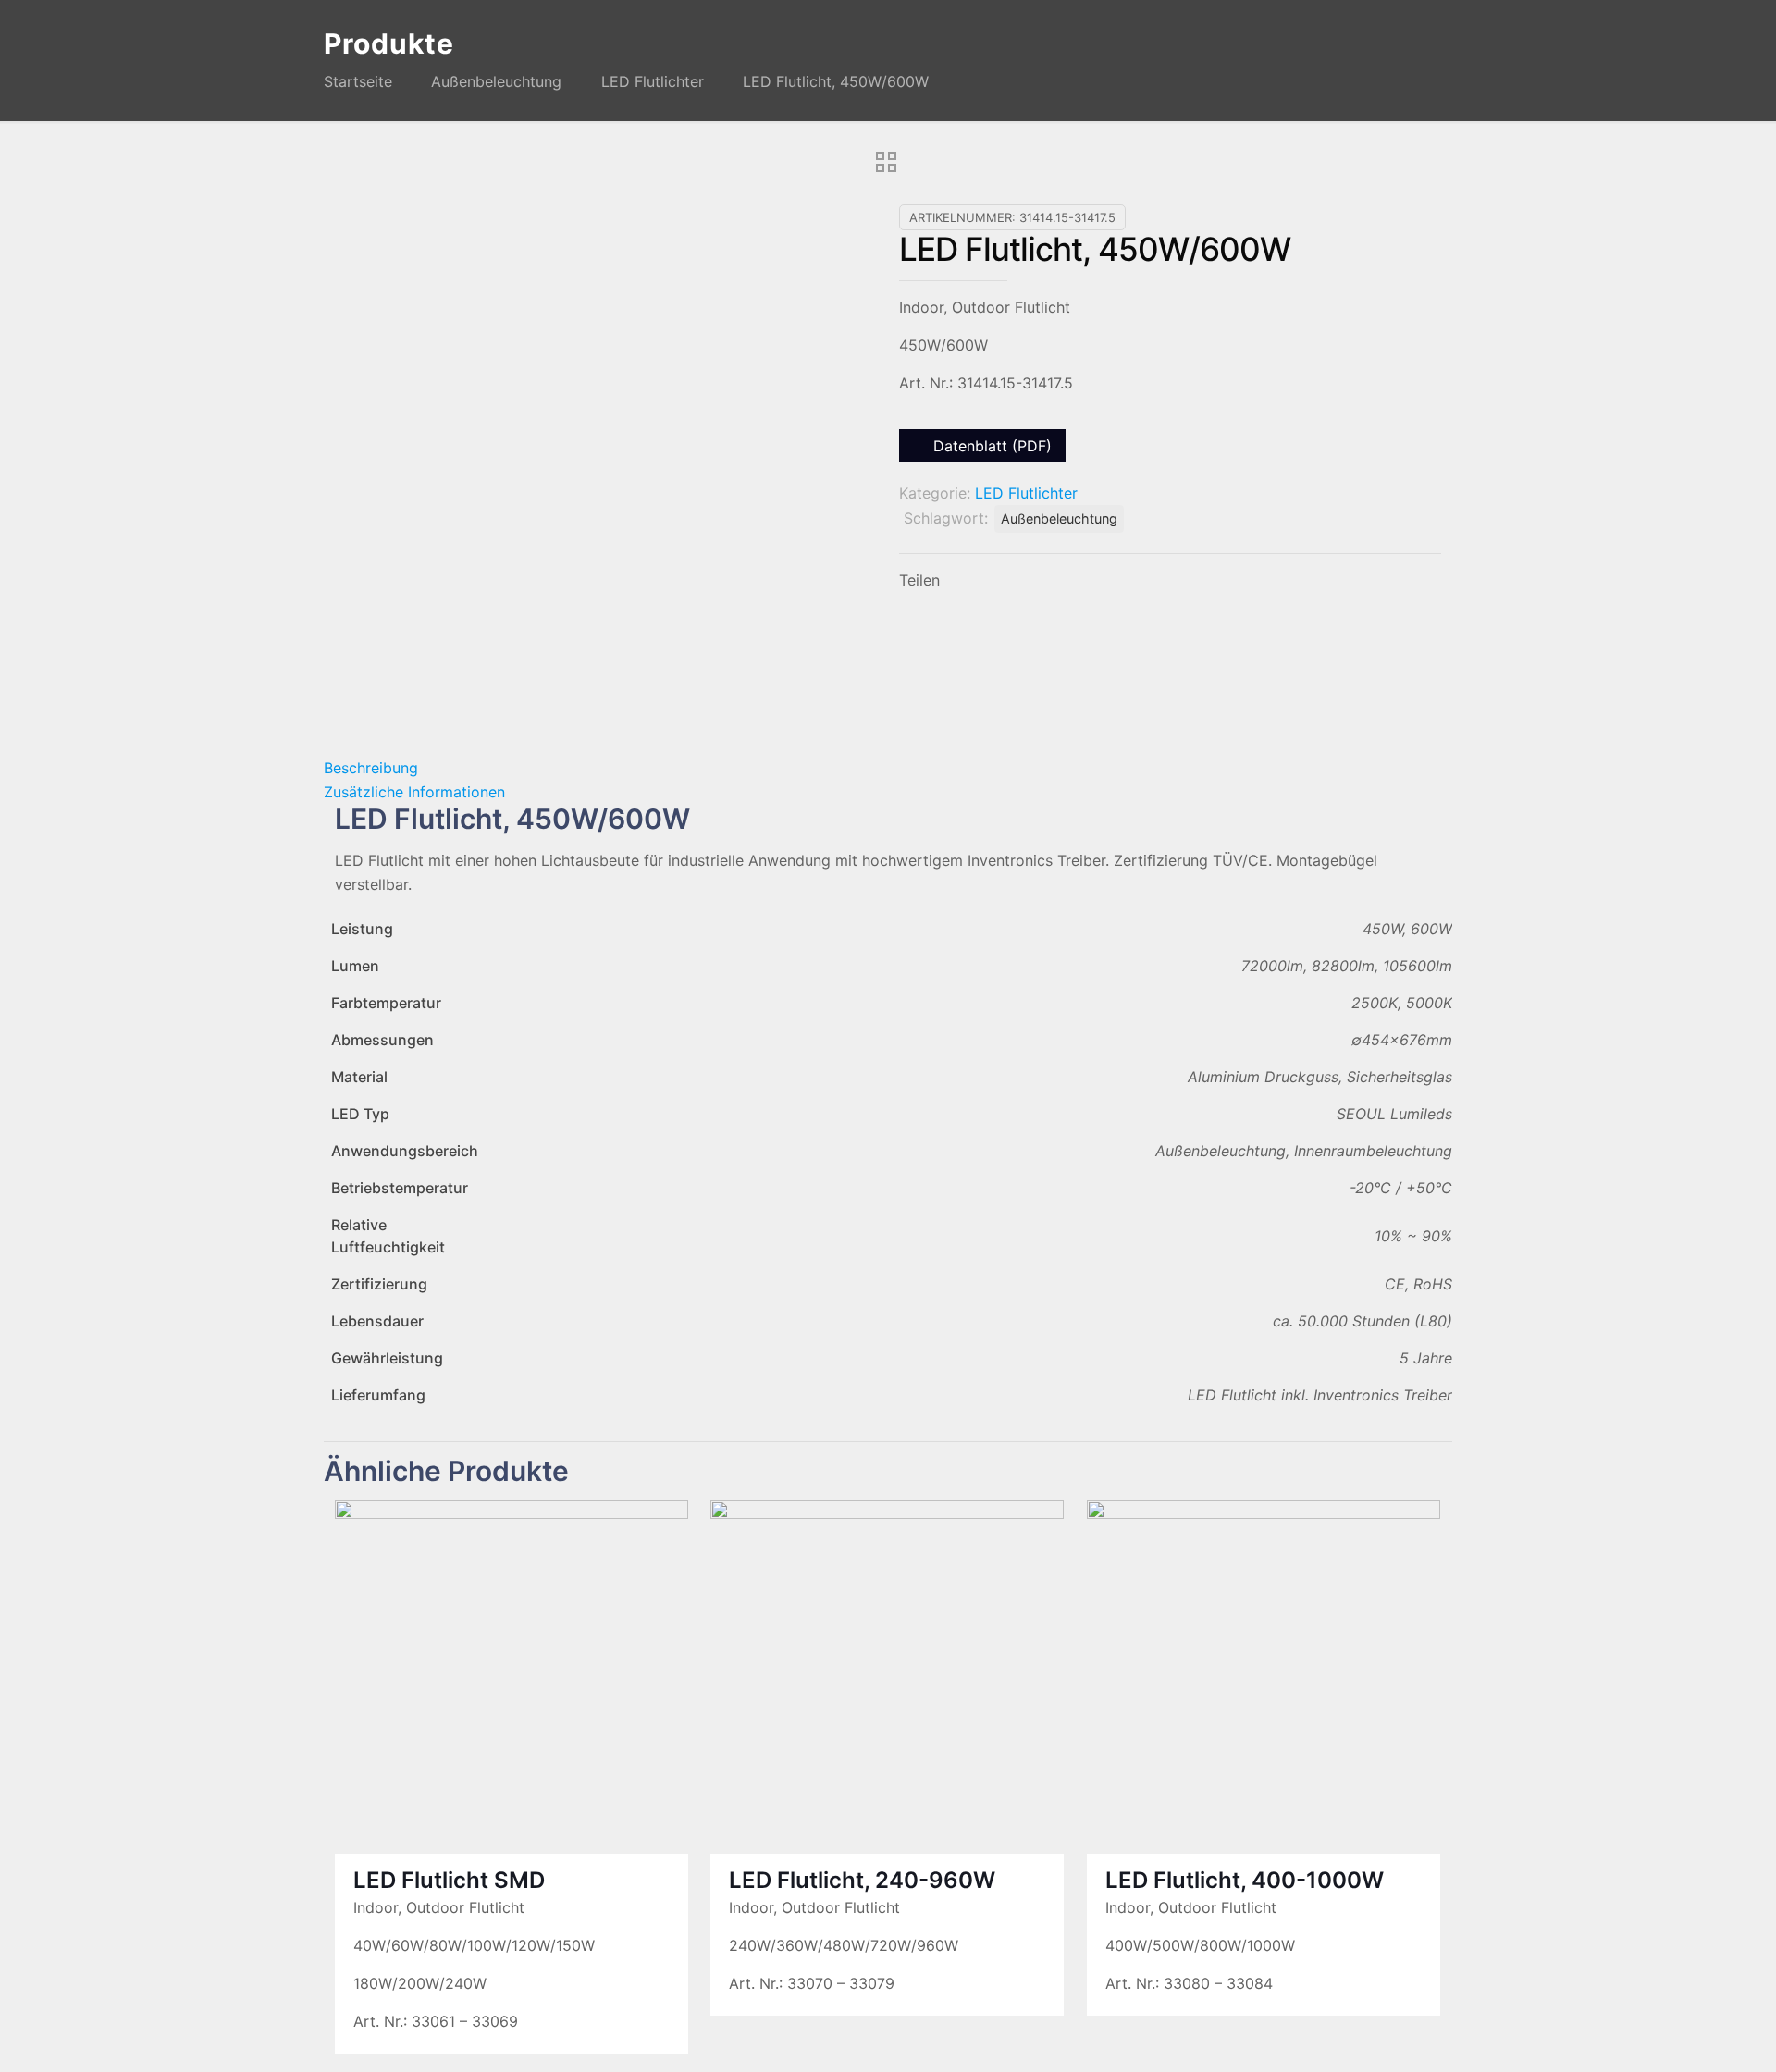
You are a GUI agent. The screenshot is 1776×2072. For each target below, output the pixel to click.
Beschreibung (371, 768)
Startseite (358, 81)
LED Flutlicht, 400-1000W (1245, 1880)
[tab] (888, 768)
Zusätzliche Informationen (414, 792)
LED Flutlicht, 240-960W (862, 1880)
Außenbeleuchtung (496, 81)
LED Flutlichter (653, 81)
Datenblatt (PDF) (990, 446)
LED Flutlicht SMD (449, 1880)
